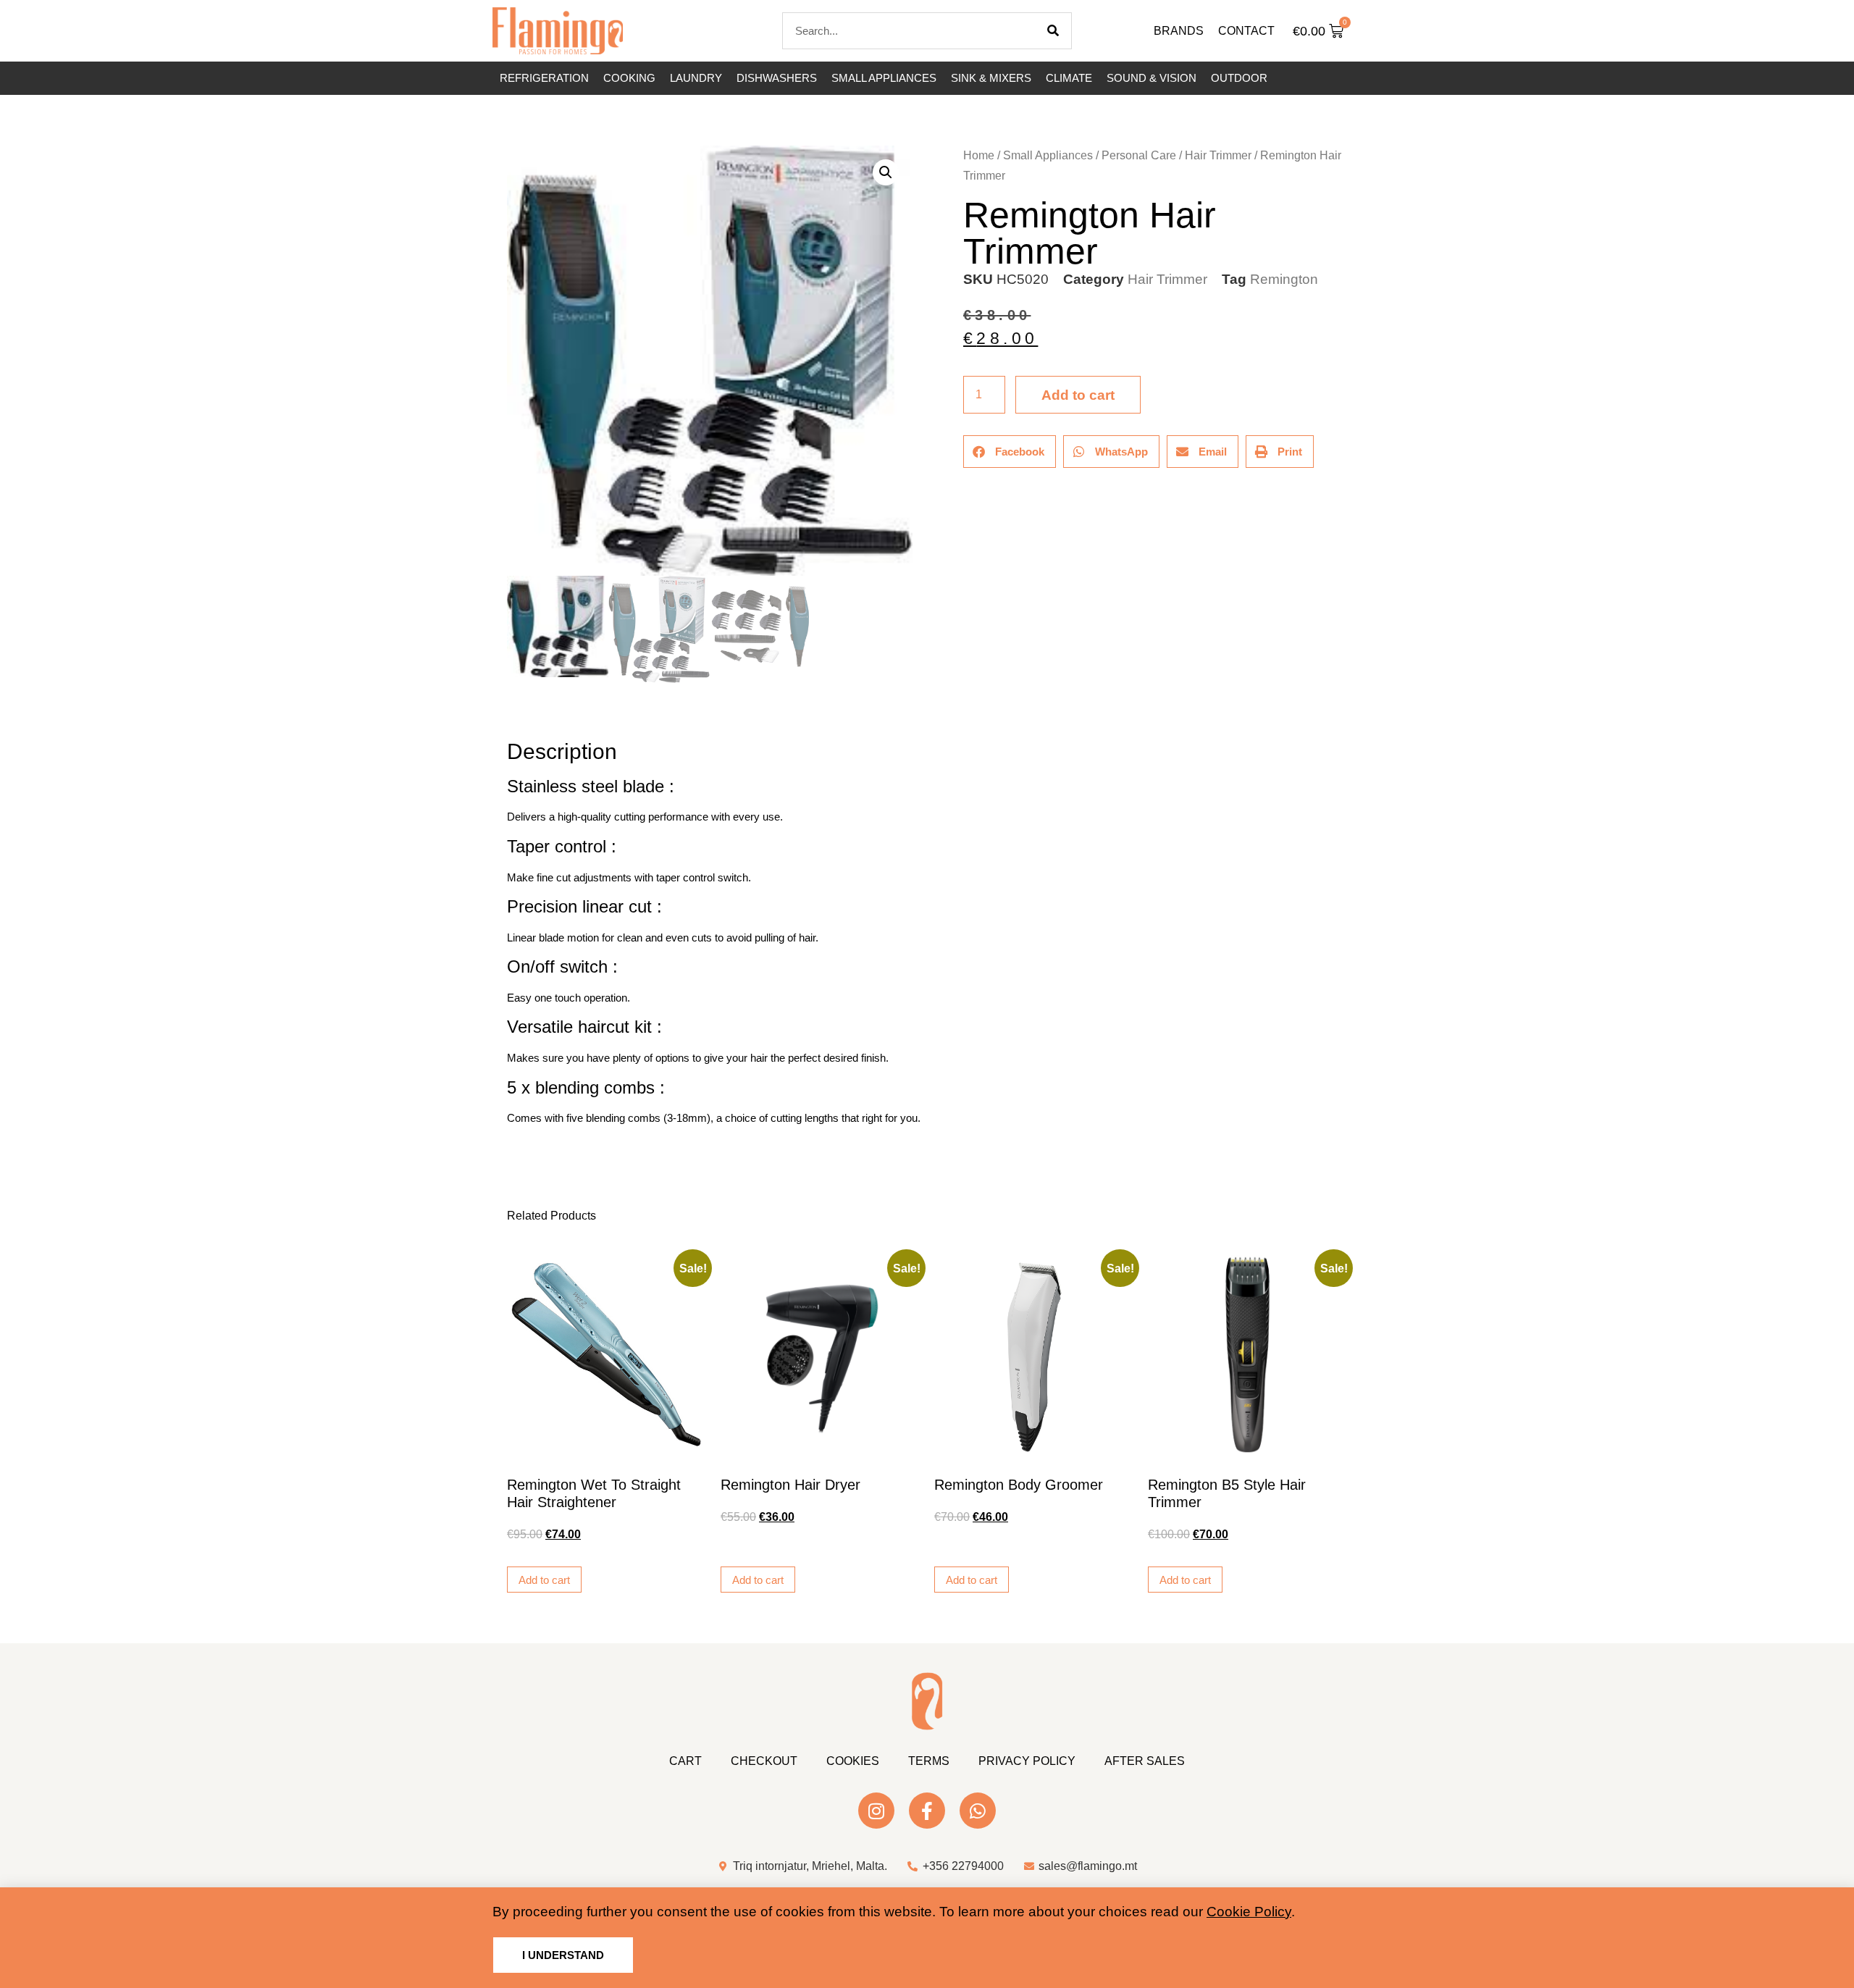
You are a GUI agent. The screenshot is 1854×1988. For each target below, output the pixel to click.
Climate (1069, 78)
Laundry (696, 78)
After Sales (1145, 1761)
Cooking (629, 78)
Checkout (764, 1761)
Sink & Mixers (991, 78)
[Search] (1053, 31)
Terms (929, 1761)
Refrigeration (544, 78)
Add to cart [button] (544, 1580)
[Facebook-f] (927, 1811)
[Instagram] (876, 1811)
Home (979, 155)
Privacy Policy (1027, 1761)
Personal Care (1139, 155)
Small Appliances (884, 78)
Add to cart (1078, 395)
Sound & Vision (1152, 78)
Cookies (853, 1761)
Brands (1179, 31)
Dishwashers (777, 78)
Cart (685, 1761)
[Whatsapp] (978, 1811)
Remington (1284, 279)
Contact (1246, 31)
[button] (886, 172)
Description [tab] (507, 711)
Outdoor (1239, 78)
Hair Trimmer (1218, 155)
